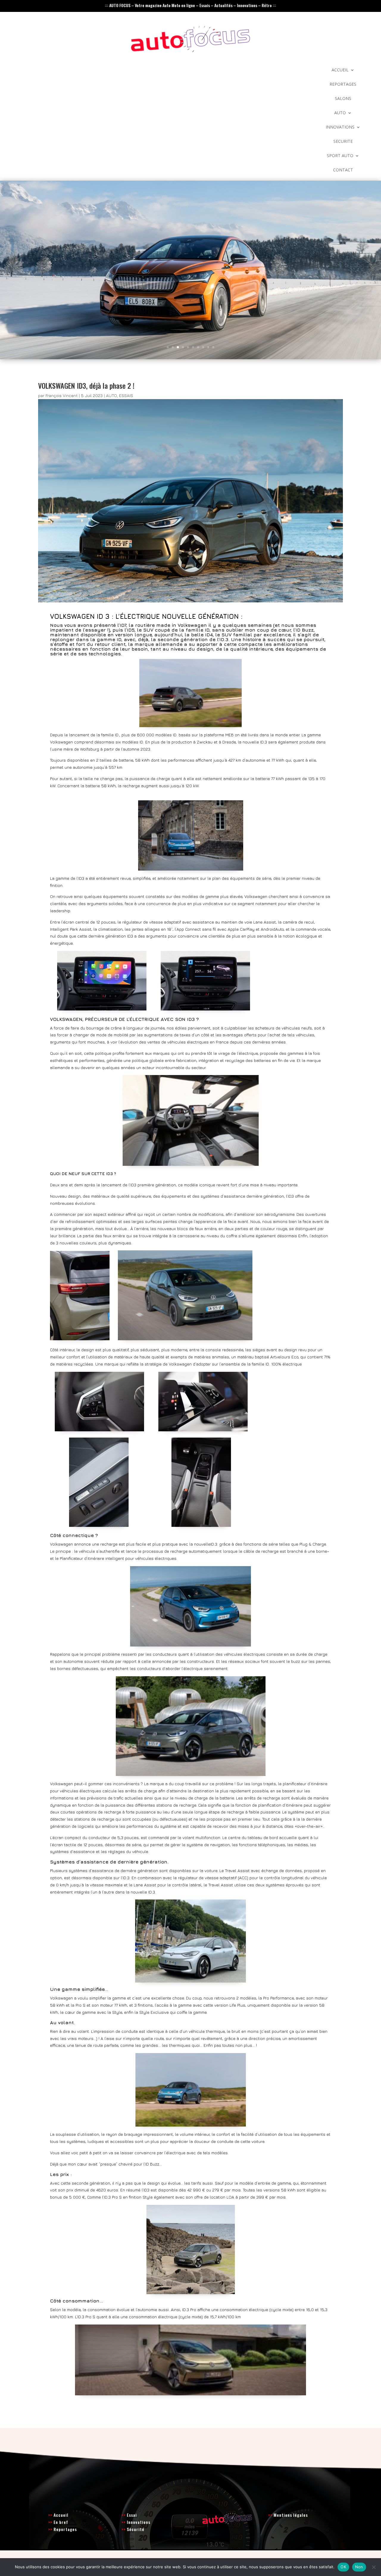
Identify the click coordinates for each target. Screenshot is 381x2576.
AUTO (340, 113)
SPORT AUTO (340, 156)
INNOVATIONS (340, 127)
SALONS (343, 99)
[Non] (374, 2567)
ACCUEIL (340, 70)
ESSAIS (126, 395)
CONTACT (343, 170)
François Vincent (62, 395)
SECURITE (343, 142)
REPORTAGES (343, 85)
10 (213, 347)
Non (359, 2567)
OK (343, 2567)
